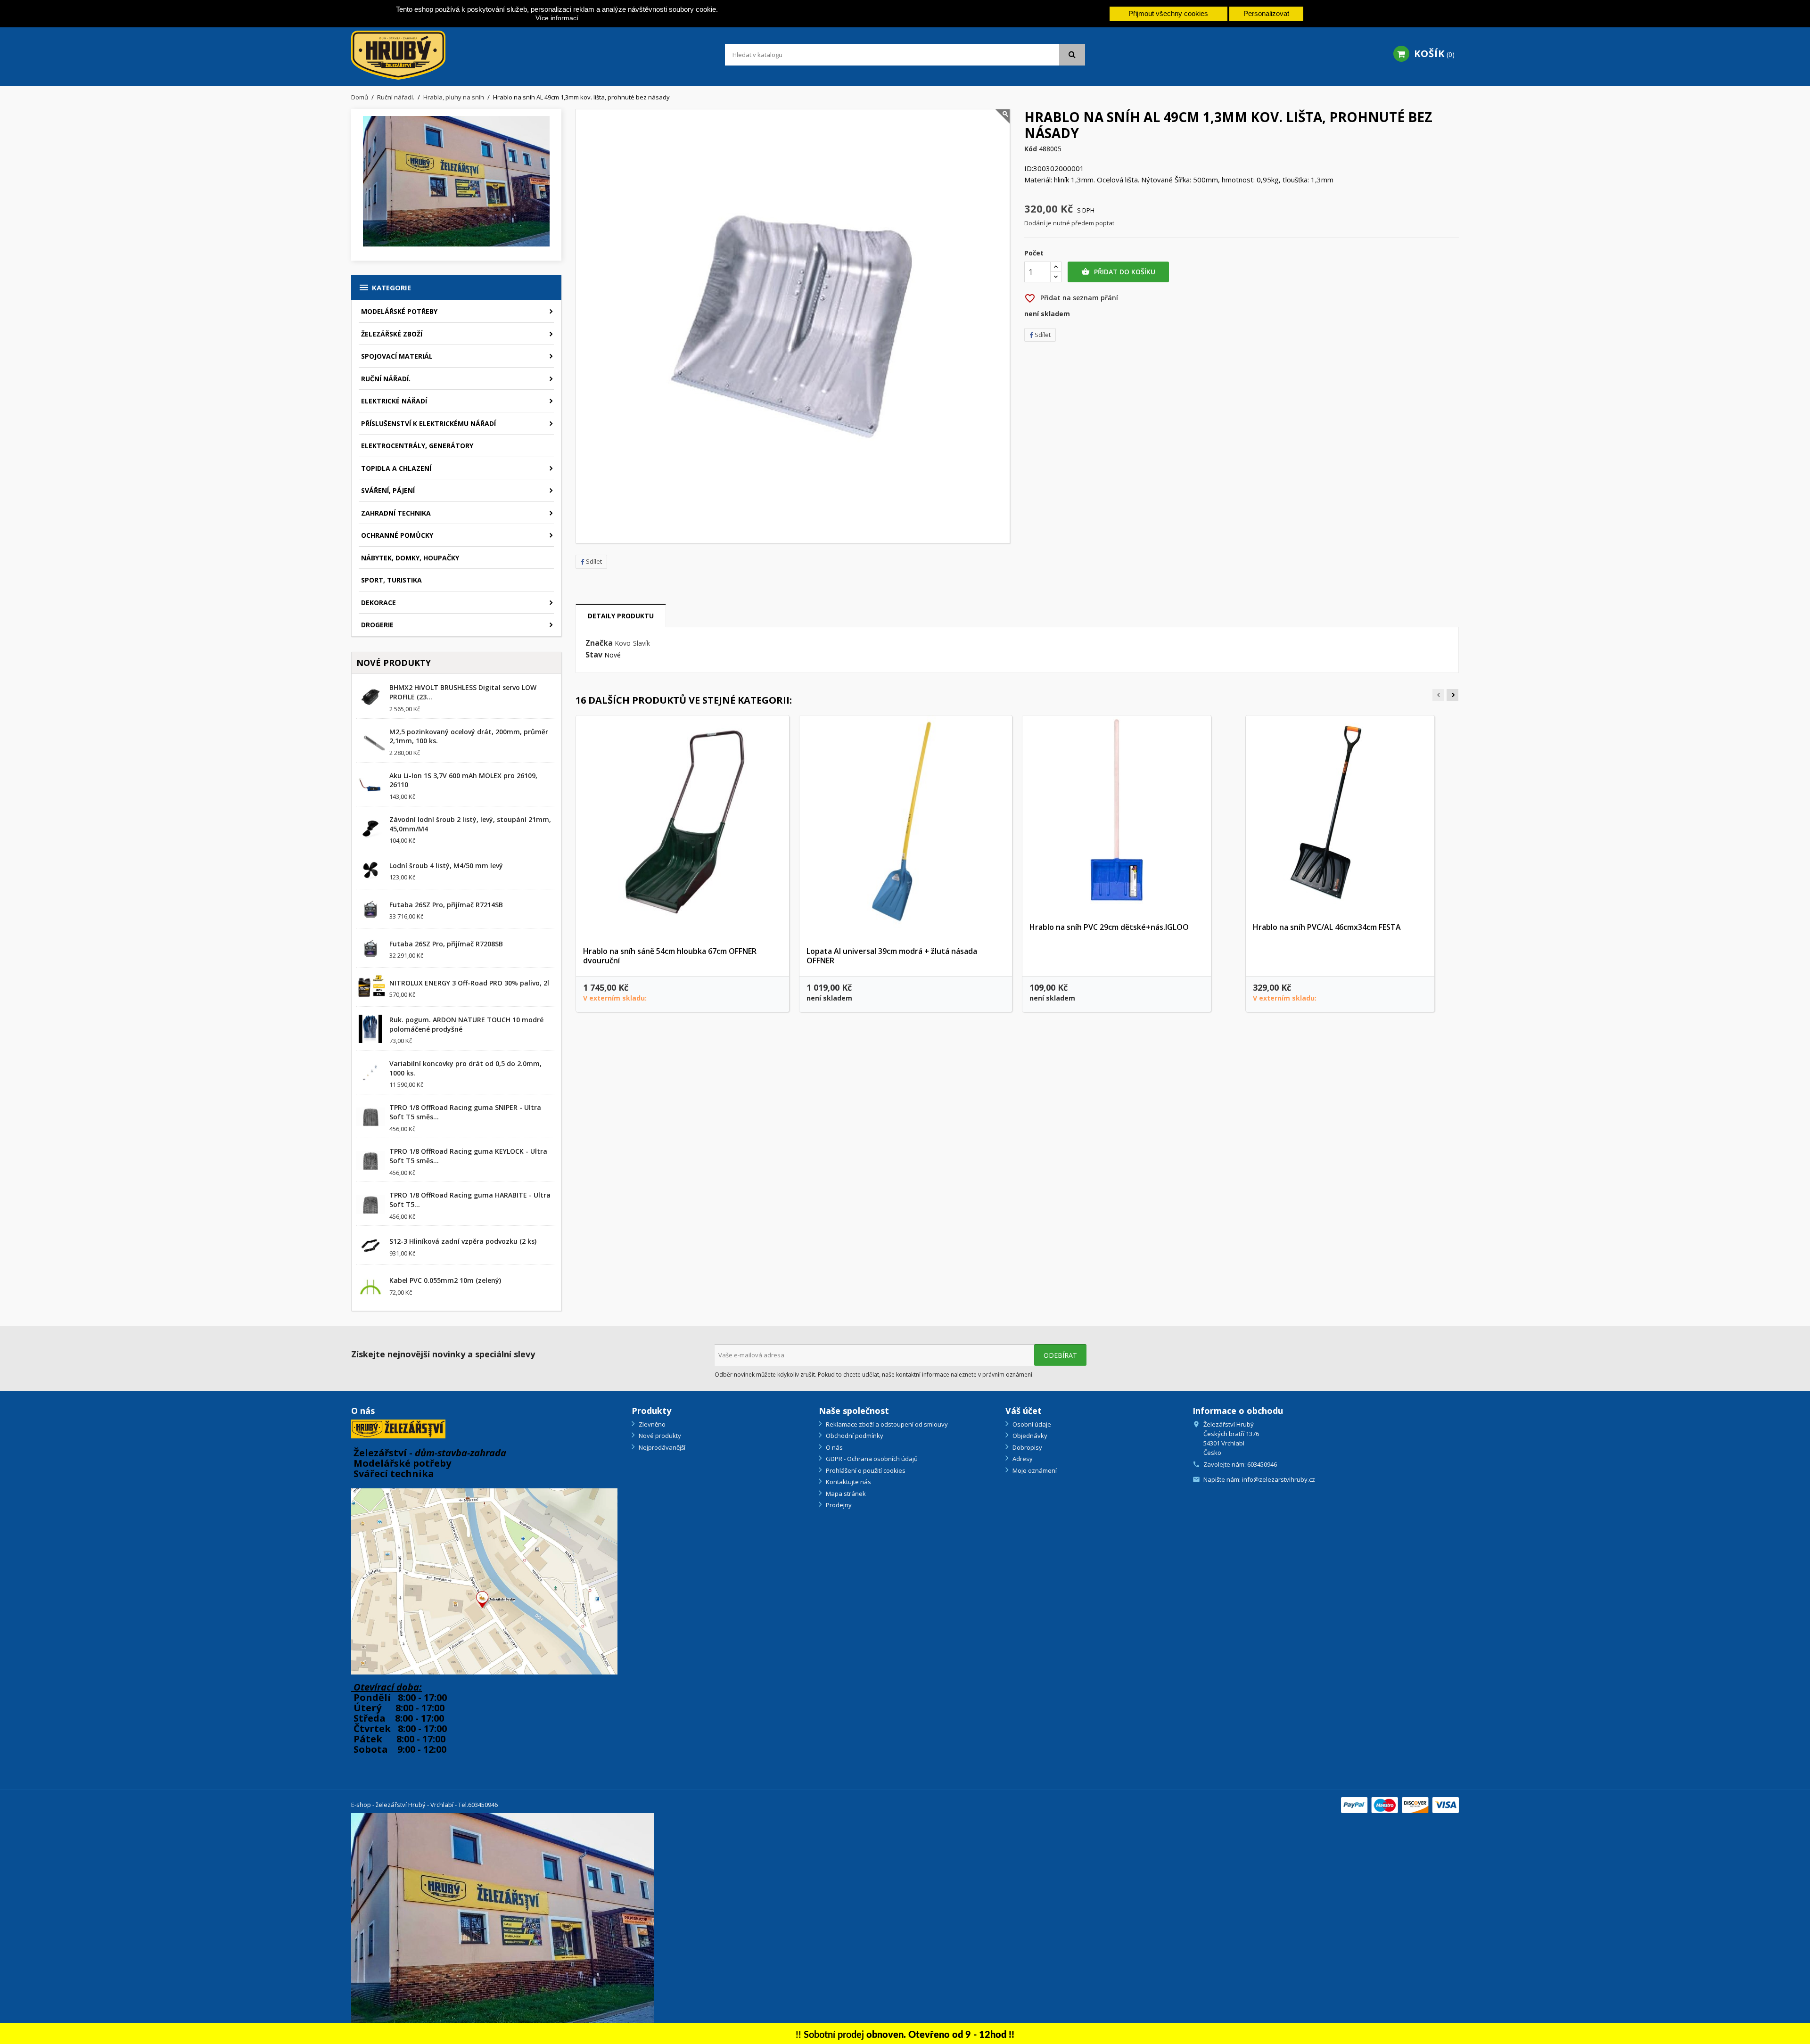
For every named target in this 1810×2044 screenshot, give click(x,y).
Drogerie (377, 625)
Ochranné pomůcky (397, 535)
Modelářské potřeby (399, 311)
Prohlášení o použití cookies (865, 1470)
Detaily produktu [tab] (621, 616)
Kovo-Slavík (632, 643)
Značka (599, 643)
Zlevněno (651, 1424)
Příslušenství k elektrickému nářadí (428, 423)
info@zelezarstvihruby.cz (1279, 1479)
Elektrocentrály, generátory (417, 446)
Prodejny (838, 1505)
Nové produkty (659, 1436)
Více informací (557, 18)
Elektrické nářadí (394, 401)
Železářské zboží (392, 334)
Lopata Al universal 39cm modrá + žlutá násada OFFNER (892, 956)
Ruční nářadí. (386, 379)
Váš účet (1024, 1411)
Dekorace (378, 603)
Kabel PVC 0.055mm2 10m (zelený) (445, 1280)
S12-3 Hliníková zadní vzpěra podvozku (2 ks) (463, 1241)
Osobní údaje (1031, 1424)
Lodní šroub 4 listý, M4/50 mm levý (446, 866)
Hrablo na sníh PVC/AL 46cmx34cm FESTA (1327, 927)
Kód (1031, 149)
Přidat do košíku (1118, 272)
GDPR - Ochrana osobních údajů (871, 1459)
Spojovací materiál (397, 356)
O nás (834, 1447)
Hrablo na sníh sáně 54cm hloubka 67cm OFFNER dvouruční (670, 956)
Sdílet (594, 561)
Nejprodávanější (661, 1447)
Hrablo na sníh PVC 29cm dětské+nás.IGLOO (1109, 927)
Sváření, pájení (388, 490)
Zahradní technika (396, 513)
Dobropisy (1027, 1447)
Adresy (1022, 1459)
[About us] (398, 1428)
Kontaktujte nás (848, 1482)
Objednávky (1029, 1436)
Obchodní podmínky (854, 1436)
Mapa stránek (845, 1494)
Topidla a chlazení (396, 468)
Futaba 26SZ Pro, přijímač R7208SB (446, 944)
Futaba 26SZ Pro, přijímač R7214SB (446, 905)
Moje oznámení (1034, 1470)
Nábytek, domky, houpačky (410, 558)
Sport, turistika (391, 580)
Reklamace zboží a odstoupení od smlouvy (886, 1424)
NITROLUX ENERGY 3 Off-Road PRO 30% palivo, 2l (469, 983)
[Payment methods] (1400, 1804)
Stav (594, 655)
